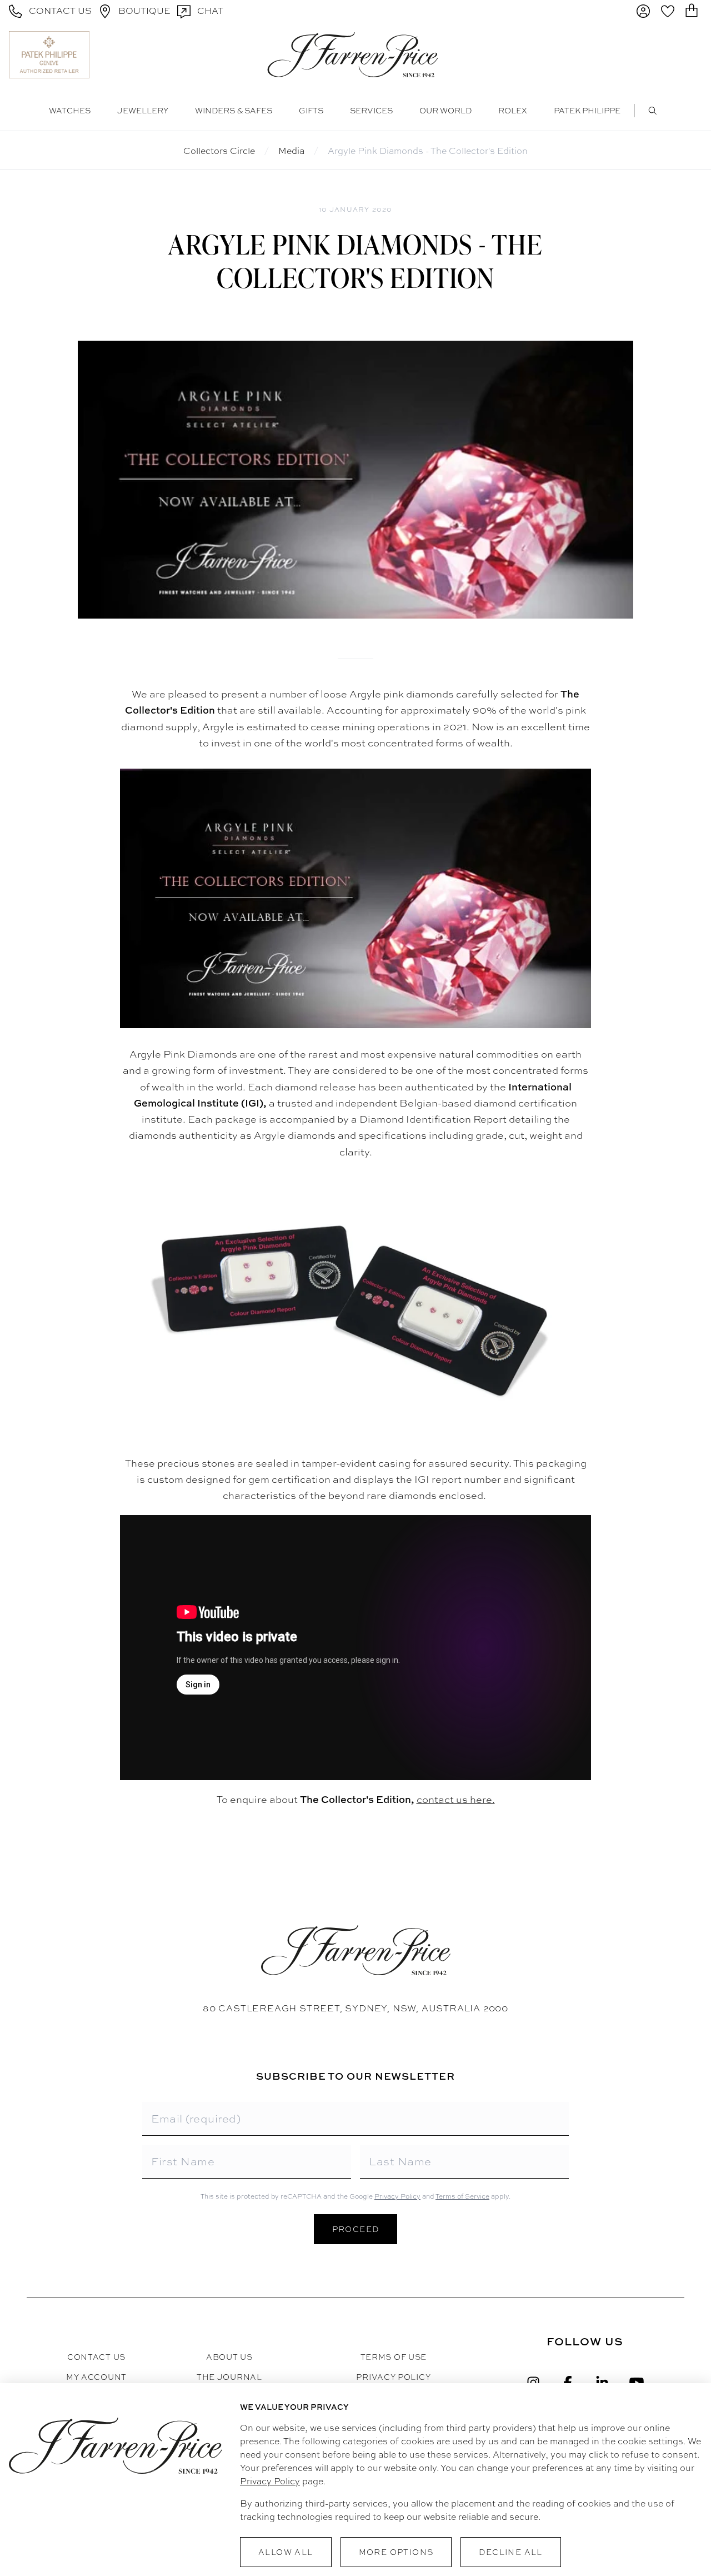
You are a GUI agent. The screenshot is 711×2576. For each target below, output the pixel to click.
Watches (70, 111)
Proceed (356, 2229)
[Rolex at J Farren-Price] (659, 54)
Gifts (311, 111)
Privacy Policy (397, 2196)
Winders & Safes (234, 111)
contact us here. (456, 1799)
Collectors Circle (219, 151)
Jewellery (143, 111)
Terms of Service (462, 2196)
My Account (96, 2377)
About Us (229, 2357)
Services (371, 111)
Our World (445, 111)
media (291, 151)
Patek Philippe (587, 111)
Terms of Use (394, 2357)
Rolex (513, 111)
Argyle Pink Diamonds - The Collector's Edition (428, 151)
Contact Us (96, 2357)
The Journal (229, 2377)
